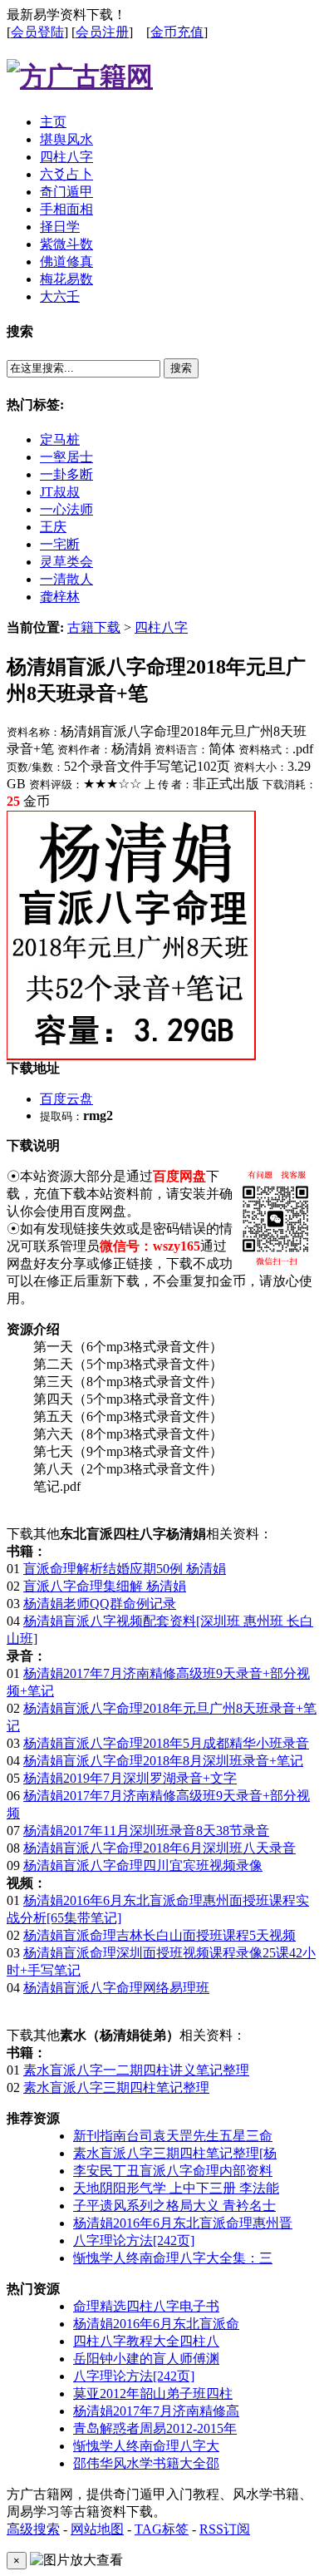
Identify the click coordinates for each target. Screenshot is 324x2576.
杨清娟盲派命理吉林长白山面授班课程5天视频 (160, 1935)
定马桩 (60, 439)
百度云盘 (66, 1099)
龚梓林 (60, 597)
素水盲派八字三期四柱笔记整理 (116, 2087)
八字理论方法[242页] (134, 2240)
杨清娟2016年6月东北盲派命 (156, 2324)
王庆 (53, 527)
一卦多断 (66, 474)
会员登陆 (37, 32)
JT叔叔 (60, 492)
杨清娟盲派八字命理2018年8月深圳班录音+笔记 (163, 1761)
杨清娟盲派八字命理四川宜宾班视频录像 (143, 1865)
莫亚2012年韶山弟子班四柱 (153, 2393)
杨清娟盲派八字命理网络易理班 (116, 1988)
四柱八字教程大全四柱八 (146, 2341)
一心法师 (66, 509)
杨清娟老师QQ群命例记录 (100, 1604)
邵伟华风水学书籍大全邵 (146, 2463)
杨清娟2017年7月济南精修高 (156, 2411)
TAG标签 (162, 2529)
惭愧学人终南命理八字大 (146, 2446)
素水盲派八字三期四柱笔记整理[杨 (175, 2153)
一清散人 (66, 579)
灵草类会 (66, 562)
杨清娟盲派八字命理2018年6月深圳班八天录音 (160, 1848)
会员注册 (102, 32)
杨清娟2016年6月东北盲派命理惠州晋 (183, 2223)
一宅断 (60, 544)
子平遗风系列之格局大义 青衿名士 (174, 2206)
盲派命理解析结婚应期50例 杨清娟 (125, 1569)
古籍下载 (94, 627)
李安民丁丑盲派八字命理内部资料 (173, 2171)
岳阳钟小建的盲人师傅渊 (146, 2359)
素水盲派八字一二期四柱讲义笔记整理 (136, 2070)
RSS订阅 (225, 2529)
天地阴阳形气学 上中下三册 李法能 (176, 2188)
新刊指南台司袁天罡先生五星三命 (173, 2136)
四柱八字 (161, 627)
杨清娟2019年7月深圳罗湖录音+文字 (130, 1778)
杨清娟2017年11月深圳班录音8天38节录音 (146, 1831)
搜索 (181, 368)
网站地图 (97, 2529)
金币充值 (177, 32)
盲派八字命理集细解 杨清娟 (105, 1586)
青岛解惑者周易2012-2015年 (155, 2428)
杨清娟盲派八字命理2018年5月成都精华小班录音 (166, 1743)
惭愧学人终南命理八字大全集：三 (173, 2258)
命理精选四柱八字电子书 (146, 2306)
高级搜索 (33, 2529)
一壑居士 (66, 457)
